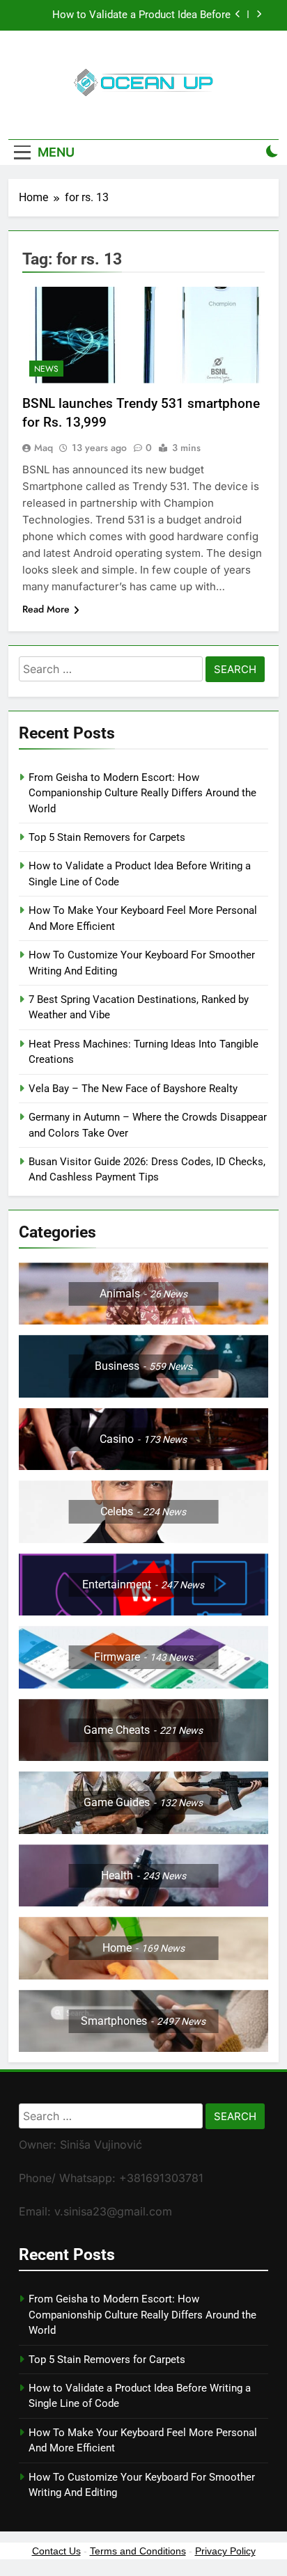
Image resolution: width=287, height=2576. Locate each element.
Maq (44, 448)
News (46, 369)
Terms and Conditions (138, 2551)
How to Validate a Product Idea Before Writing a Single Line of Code (141, 15)
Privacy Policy (225, 2551)
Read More (46, 609)
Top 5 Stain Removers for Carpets (107, 837)
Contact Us (56, 2551)
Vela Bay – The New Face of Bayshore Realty (133, 1089)
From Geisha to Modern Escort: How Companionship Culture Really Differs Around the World (142, 793)
